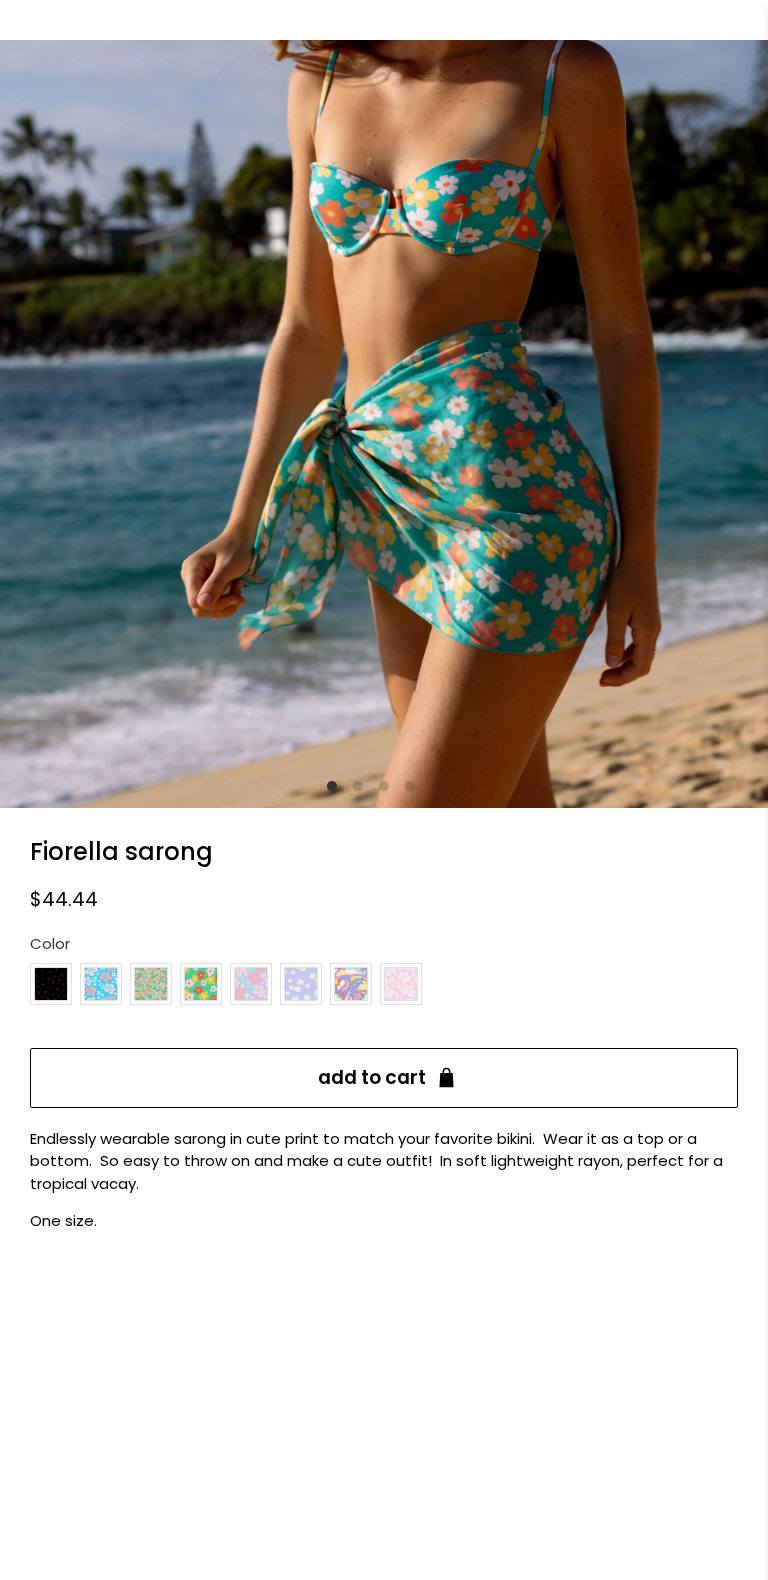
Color (50, 943)
